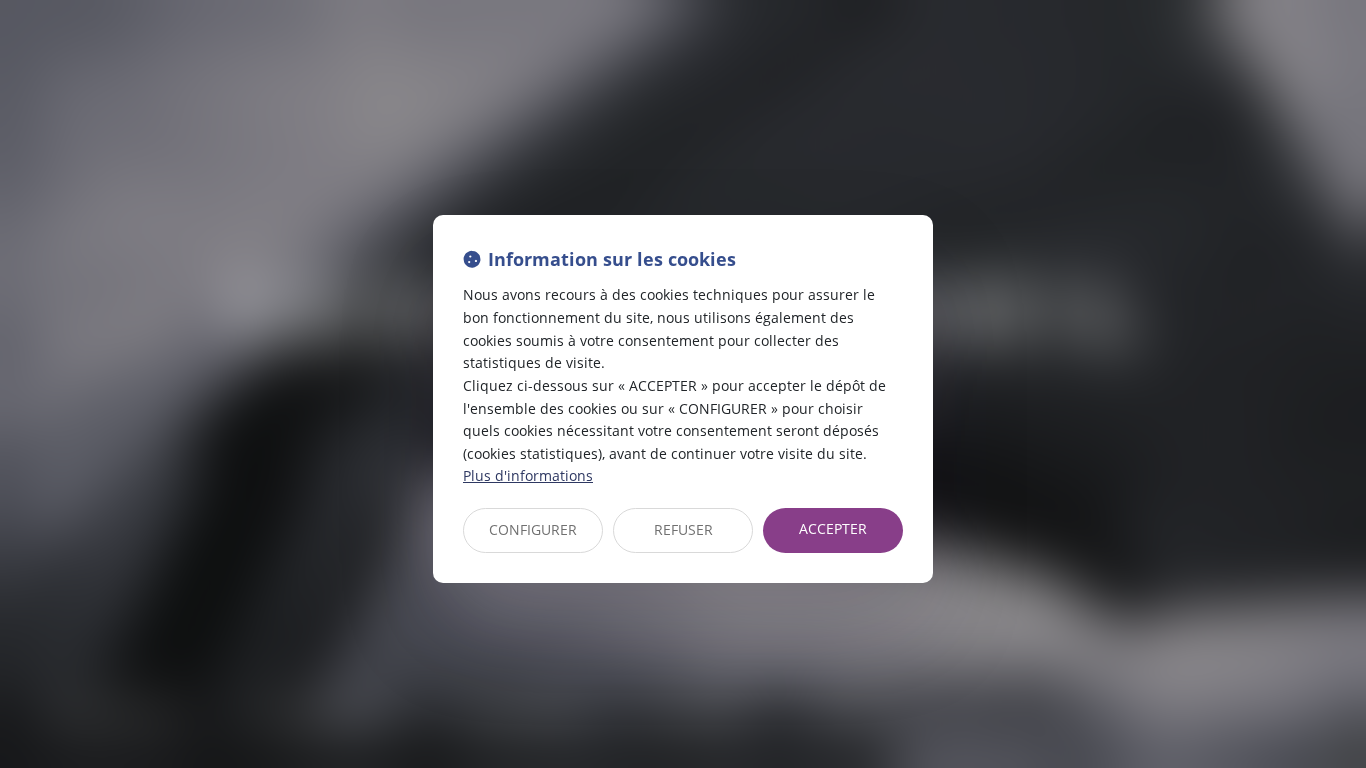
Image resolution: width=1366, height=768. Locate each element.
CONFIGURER (533, 529)
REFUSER (683, 529)
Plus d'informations (528, 475)
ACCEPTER (833, 528)
